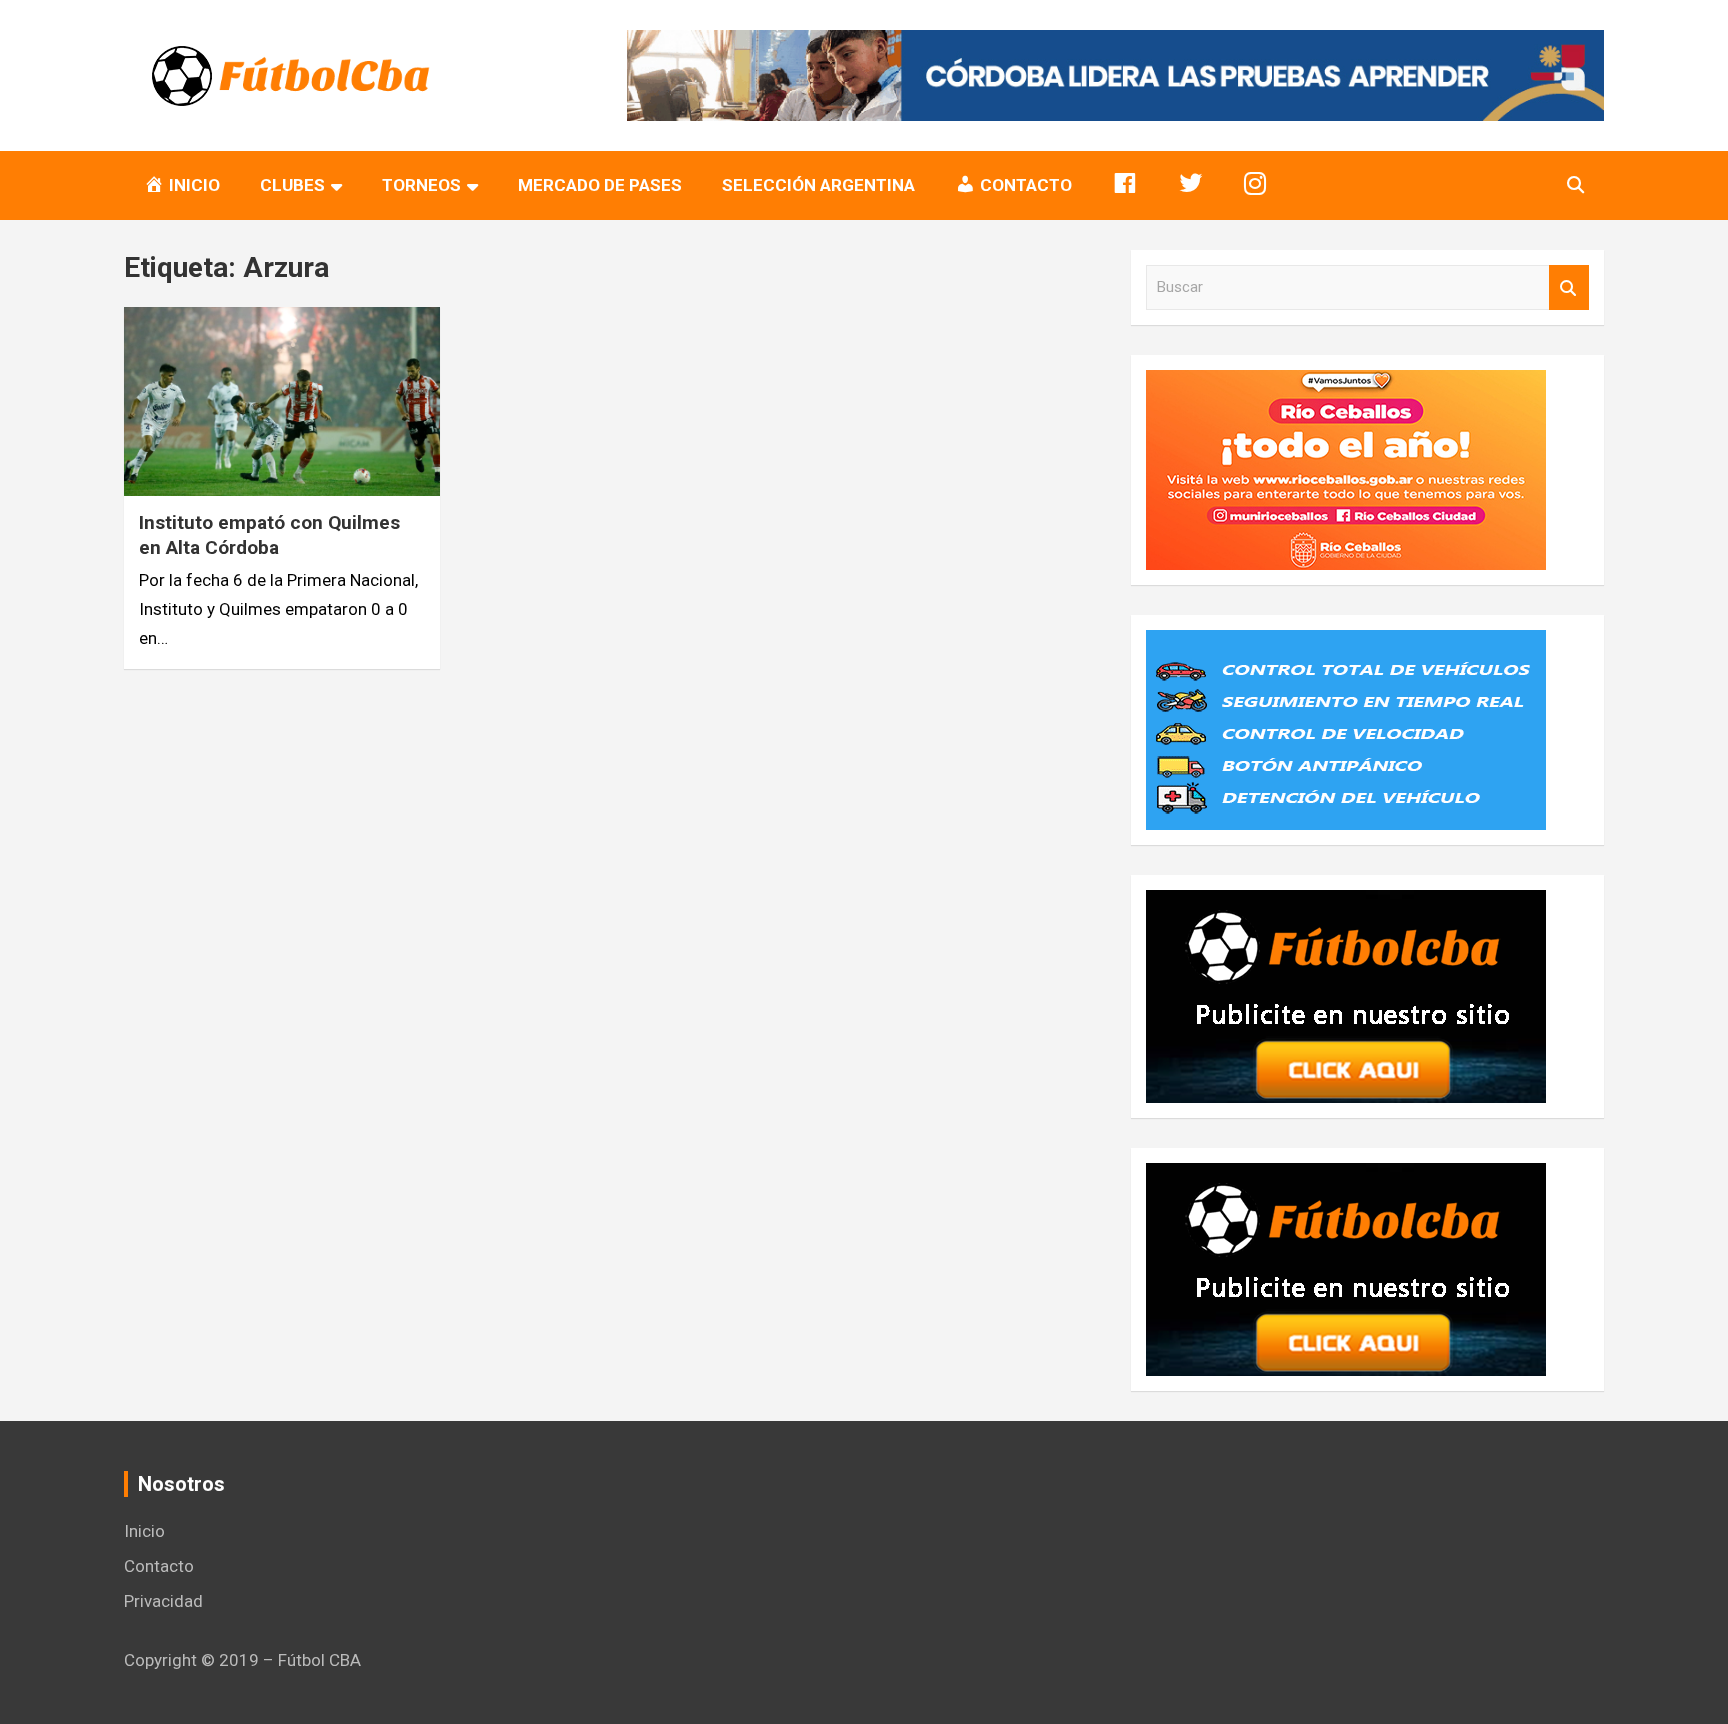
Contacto (159, 1566)
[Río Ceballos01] (1346, 384)
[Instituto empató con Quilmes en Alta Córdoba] (282, 401)
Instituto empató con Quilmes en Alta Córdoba (269, 535)
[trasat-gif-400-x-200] (1346, 644)
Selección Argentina (818, 185)
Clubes (292, 185)
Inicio (144, 1531)
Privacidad (163, 1601)
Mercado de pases (600, 185)
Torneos (421, 185)
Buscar (1569, 287)
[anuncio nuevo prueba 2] (1346, 904)
